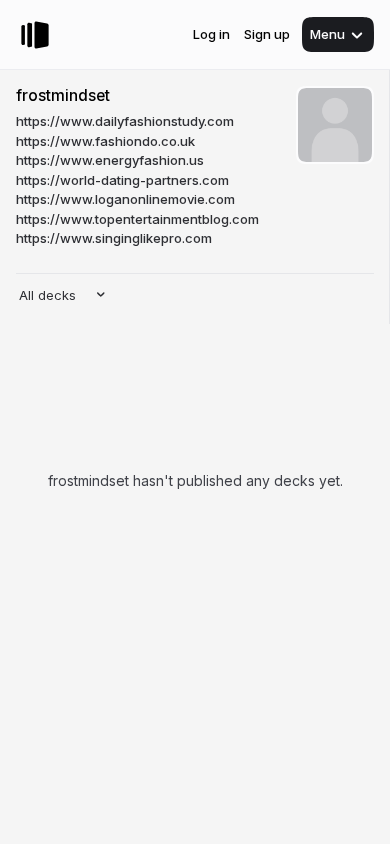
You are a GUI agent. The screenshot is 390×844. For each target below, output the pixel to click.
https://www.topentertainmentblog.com (137, 219)
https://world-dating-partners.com (122, 180)
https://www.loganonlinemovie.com (125, 199)
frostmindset (63, 95)
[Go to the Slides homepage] (35, 35)
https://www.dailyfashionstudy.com (125, 121)
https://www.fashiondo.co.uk (105, 141)
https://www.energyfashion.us (110, 160)
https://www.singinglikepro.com (114, 238)
